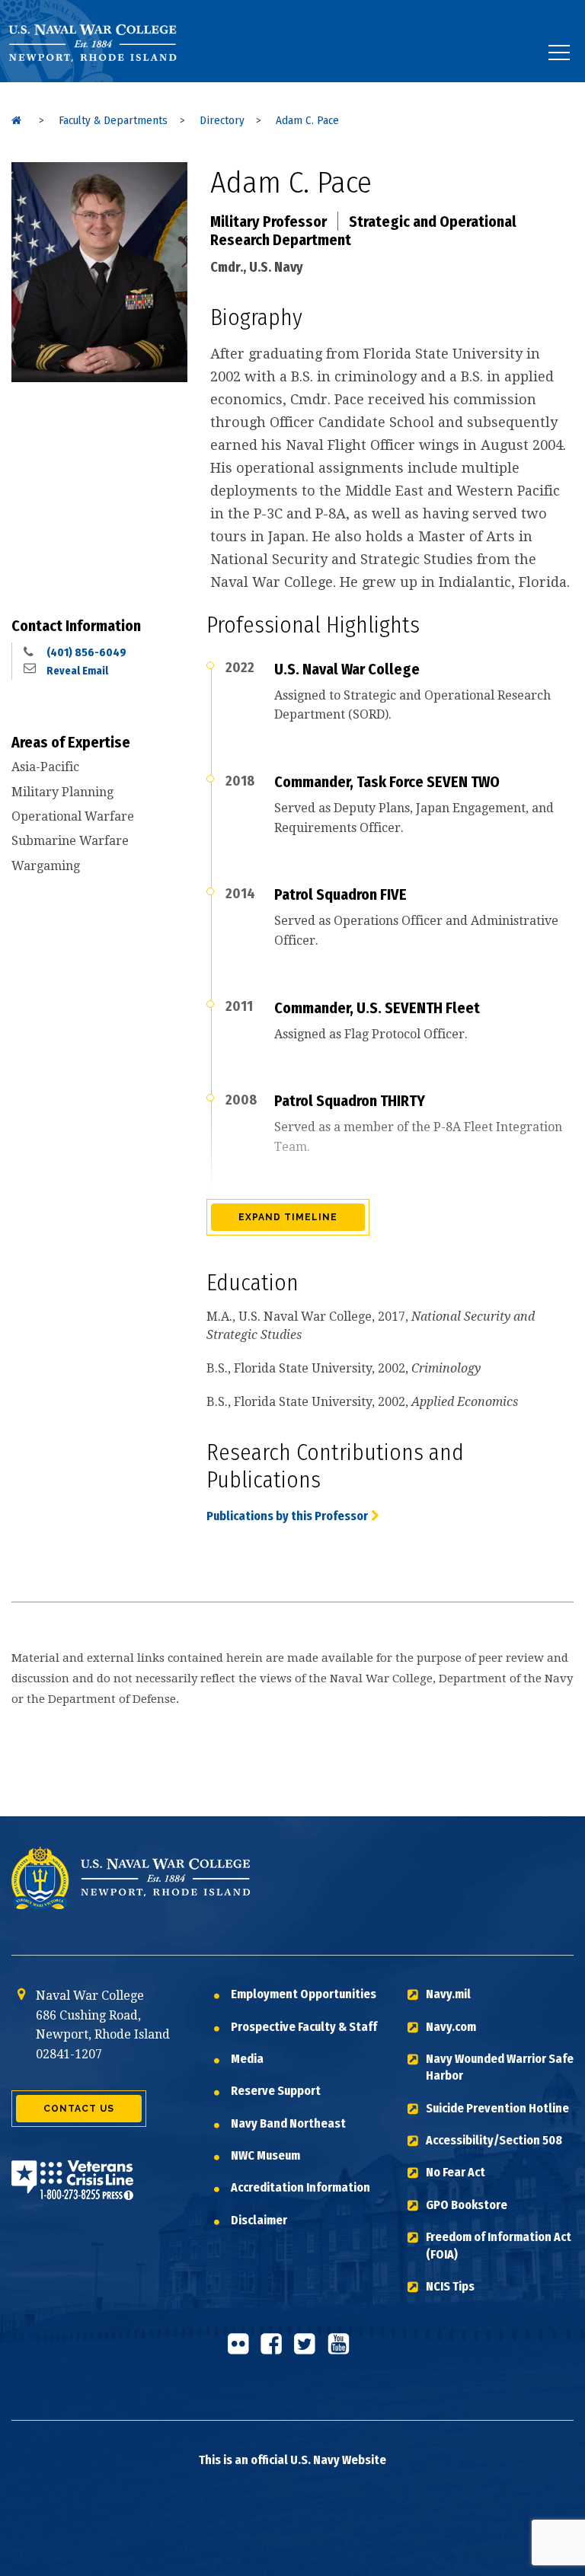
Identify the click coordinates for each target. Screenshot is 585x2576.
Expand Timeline (288, 1217)
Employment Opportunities (304, 1994)
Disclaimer (259, 2220)
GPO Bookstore (467, 2205)
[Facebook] (276, 2350)
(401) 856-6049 (86, 652)
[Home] (16, 120)
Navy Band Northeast (288, 2123)
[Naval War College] (104, 82)
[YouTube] (343, 2350)
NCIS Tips (450, 2286)
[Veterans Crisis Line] (72, 2190)
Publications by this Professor (287, 1516)
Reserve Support (276, 2091)
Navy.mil (448, 1994)
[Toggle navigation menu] (559, 53)
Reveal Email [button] (77, 671)
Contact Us (79, 2109)
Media (247, 2059)
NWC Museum (265, 2155)
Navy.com (451, 2027)
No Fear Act (456, 2172)
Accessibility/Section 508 (494, 2140)
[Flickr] (242, 2350)
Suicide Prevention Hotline (497, 2108)
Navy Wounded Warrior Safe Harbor (500, 2067)
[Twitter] (309, 2350)
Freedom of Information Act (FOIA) (499, 2245)
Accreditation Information (300, 2187)
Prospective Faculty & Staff (304, 2027)
